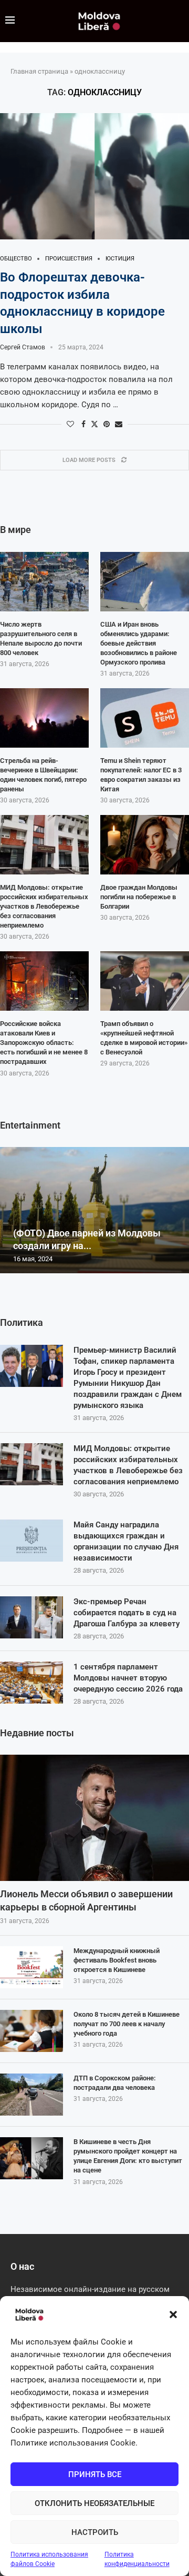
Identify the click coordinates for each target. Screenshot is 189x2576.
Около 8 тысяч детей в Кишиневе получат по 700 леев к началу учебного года (127, 2024)
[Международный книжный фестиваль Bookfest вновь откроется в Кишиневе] (31, 1967)
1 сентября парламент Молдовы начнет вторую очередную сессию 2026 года (128, 1678)
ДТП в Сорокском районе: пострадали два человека (115, 2083)
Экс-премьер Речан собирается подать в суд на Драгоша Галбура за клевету (127, 1613)
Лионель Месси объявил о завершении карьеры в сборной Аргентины (86, 1900)
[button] (173, 2315)
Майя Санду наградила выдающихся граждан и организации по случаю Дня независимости (126, 1541)
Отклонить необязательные (94, 2503)
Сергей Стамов (23, 347)
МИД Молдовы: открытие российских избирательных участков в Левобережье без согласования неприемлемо (128, 1465)
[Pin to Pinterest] (107, 424)
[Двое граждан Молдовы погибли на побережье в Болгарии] (145, 845)
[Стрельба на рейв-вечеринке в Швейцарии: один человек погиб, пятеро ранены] (44, 718)
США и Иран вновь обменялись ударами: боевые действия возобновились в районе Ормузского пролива (139, 643)
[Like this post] (70, 424)
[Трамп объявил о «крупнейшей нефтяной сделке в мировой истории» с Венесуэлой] (145, 981)
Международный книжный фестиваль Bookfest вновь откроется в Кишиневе (117, 1960)
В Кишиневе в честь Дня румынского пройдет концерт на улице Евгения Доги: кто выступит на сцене (128, 2156)
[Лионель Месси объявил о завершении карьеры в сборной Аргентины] (94, 1818)
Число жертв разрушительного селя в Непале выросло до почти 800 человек (41, 639)
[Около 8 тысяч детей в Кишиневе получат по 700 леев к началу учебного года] (31, 2031)
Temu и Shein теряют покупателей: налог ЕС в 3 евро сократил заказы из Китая (141, 775)
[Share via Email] (119, 424)
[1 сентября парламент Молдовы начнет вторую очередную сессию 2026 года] (31, 1683)
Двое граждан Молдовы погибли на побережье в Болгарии (139, 897)
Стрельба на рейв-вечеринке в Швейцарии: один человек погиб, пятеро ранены (43, 775)
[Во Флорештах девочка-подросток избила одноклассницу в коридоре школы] (94, 176)
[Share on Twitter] (94, 424)
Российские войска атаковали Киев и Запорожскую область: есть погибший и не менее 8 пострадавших (44, 1043)
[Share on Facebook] (83, 424)
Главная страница (39, 71)
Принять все (95, 2474)
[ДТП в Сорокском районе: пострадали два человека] (31, 2095)
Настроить (95, 2532)
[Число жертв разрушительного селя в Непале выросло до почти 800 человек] (44, 582)
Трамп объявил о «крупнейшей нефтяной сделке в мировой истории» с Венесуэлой (144, 1038)
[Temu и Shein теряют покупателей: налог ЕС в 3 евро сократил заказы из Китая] (145, 718)
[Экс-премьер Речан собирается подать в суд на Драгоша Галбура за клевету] (31, 1617)
